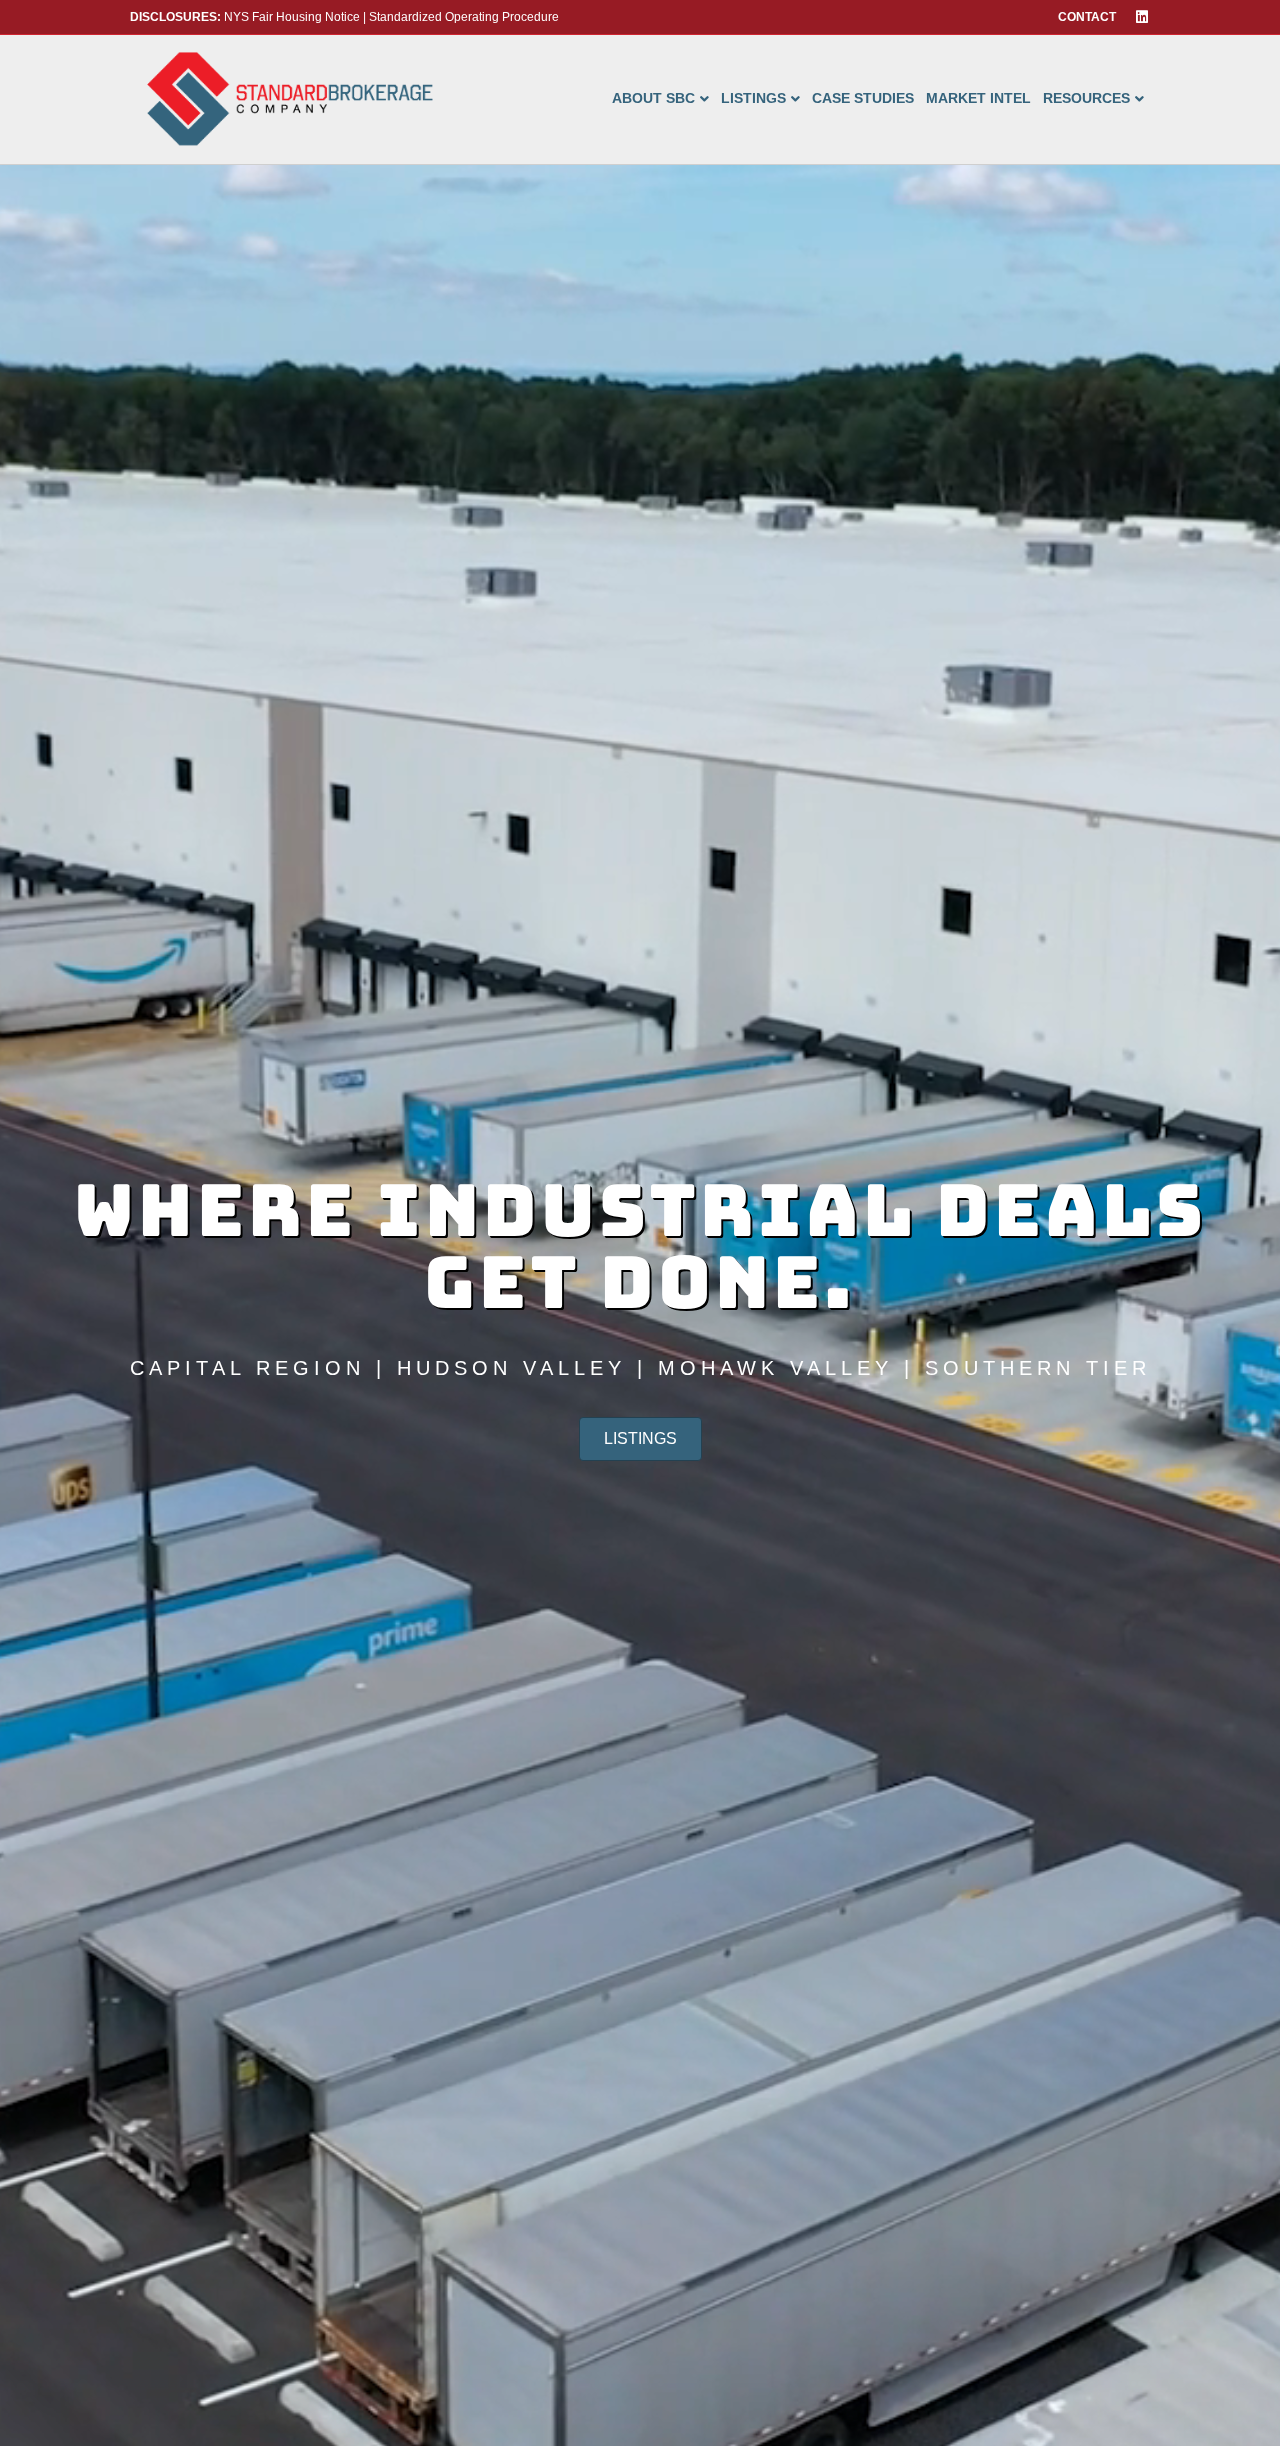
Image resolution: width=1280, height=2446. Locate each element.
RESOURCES (1086, 98)
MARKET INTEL (978, 98)
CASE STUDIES (863, 98)
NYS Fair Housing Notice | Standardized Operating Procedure (344, 17)
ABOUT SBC (653, 98)
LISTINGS (753, 98)
